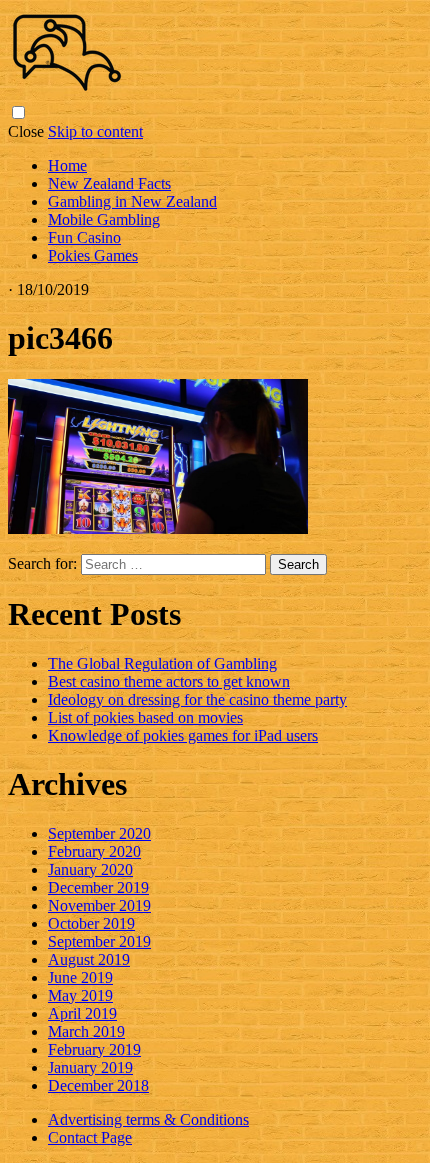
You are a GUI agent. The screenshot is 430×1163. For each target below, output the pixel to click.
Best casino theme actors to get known (169, 681)
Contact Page (90, 1137)
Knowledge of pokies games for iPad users (183, 735)
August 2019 (89, 959)
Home (67, 165)
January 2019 (90, 1067)
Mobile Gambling (104, 219)
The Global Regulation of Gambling (162, 663)
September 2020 (99, 833)
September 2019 (99, 941)
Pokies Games (93, 255)
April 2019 (82, 1013)
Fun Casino (84, 237)
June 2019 (80, 977)
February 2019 (94, 1049)
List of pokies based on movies (145, 717)
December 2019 (98, 887)
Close (26, 131)
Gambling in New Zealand (132, 201)
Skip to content (95, 131)
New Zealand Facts (109, 183)
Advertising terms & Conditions (148, 1119)
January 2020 (90, 869)
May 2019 (80, 995)
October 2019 (91, 923)
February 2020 (94, 851)
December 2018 (98, 1085)
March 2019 (86, 1031)
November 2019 (99, 905)
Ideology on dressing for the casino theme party (197, 699)
